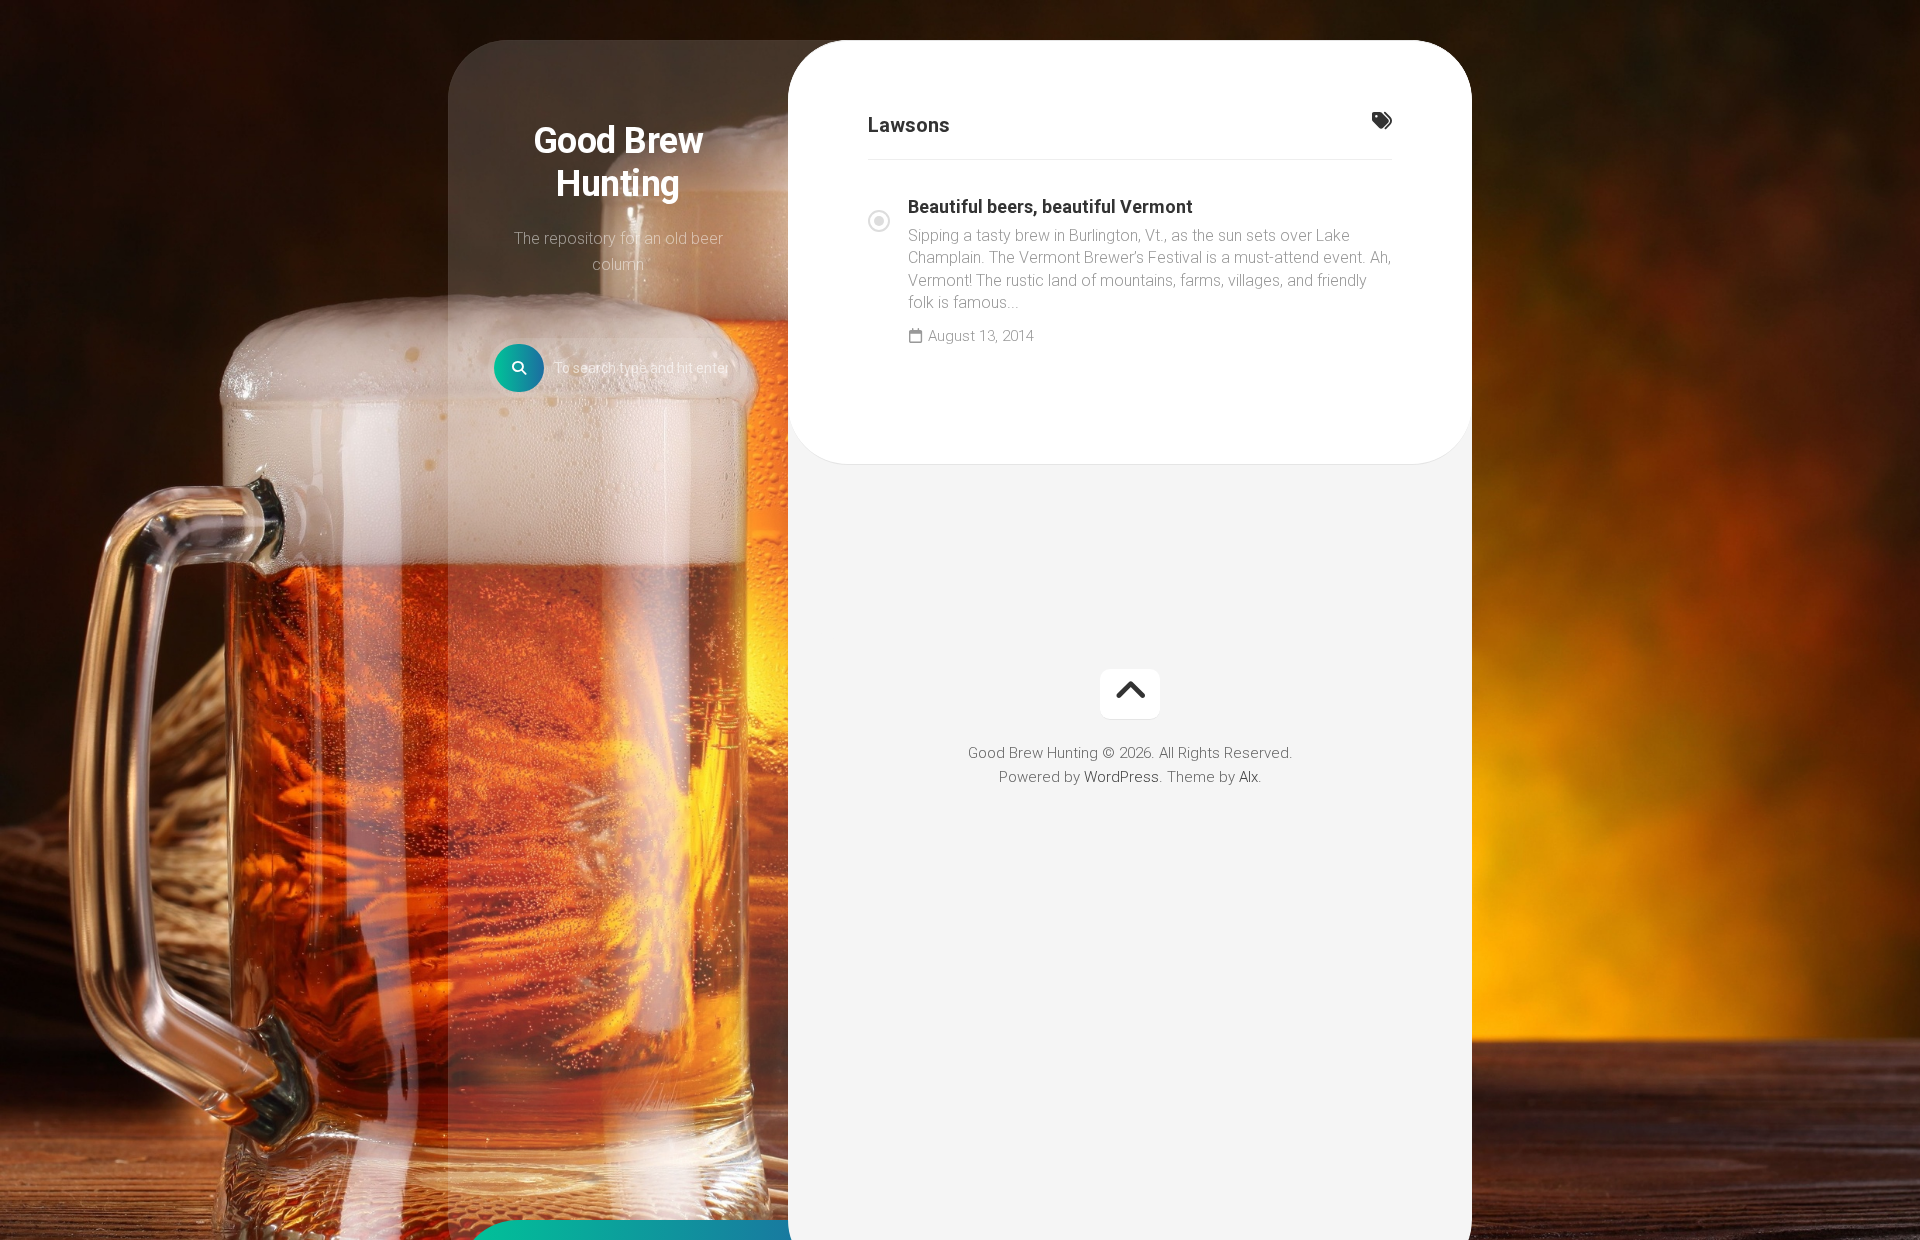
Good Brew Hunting (618, 162)
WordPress (1121, 777)
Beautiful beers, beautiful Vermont (1050, 206)
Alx (1248, 777)
